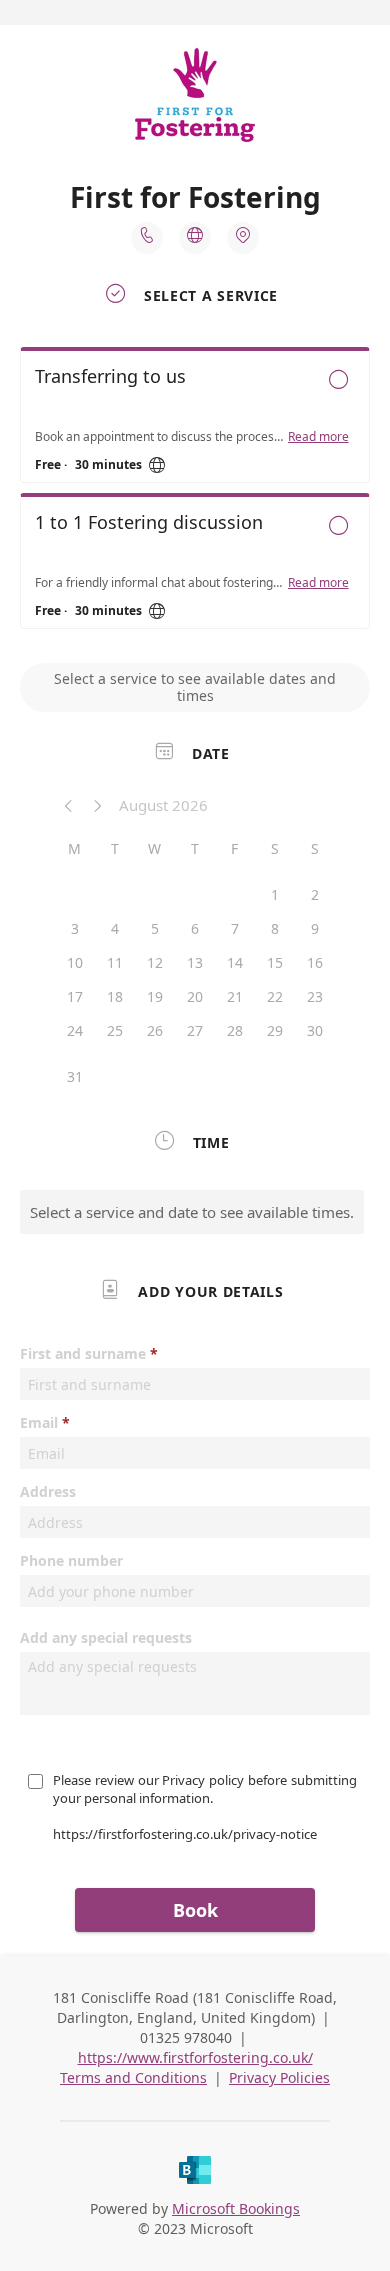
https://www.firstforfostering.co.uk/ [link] (195, 2057)
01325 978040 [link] (186, 2037)
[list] (195, 493)
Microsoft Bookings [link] (236, 2208)
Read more (318, 437)
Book (195, 1910)
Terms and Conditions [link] (133, 2077)
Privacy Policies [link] (279, 2077)
